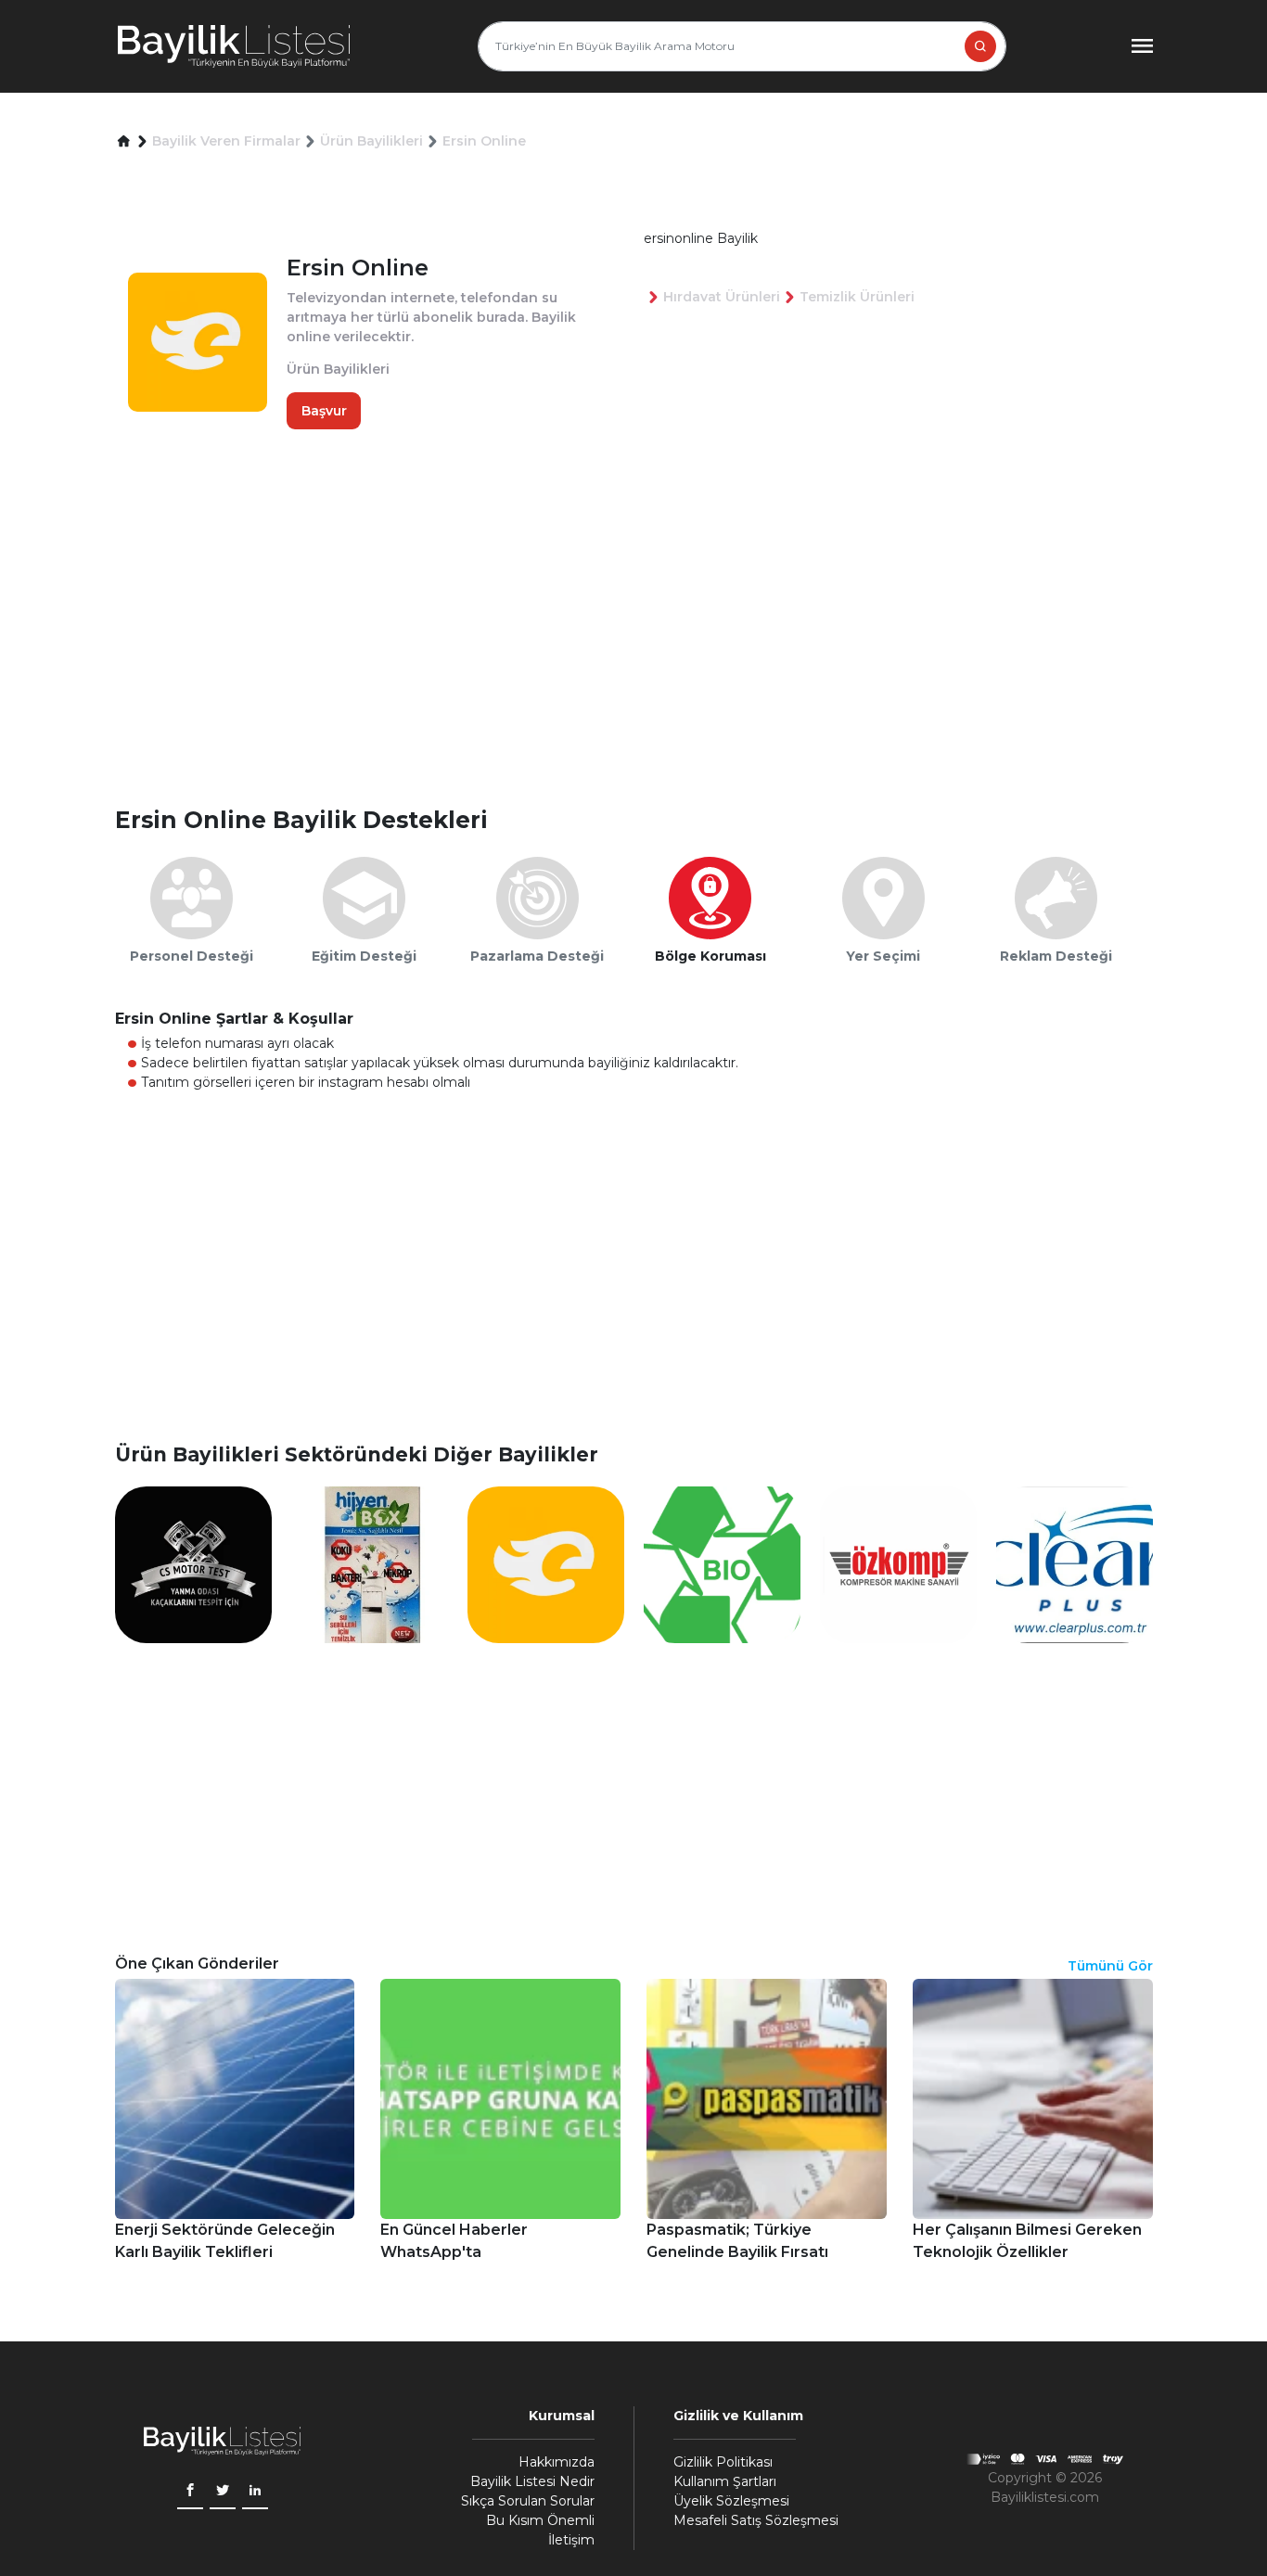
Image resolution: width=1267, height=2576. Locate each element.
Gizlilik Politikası (723, 2462)
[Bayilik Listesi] (234, 46)
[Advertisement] (644, 657)
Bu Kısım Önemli (540, 2520)
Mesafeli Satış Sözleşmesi (756, 2520)
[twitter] (223, 2492)
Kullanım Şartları (725, 2481)
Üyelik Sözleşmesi (731, 2501)
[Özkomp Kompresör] (898, 1563)
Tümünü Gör (1110, 1966)
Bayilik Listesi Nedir (532, 2481)
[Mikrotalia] (722, 1563)
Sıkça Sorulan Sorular (528, 2501)
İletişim (571, 2540)
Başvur (324, 410)
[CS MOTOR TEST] (193, 1563)
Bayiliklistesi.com (1045, 2497)
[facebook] (190, 2492)
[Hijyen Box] (370, 1563)
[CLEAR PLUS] (1075, 1563)
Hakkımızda (557, 2462)
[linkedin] (255, 2492)
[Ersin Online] (546, 1563)
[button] (124, 141)
